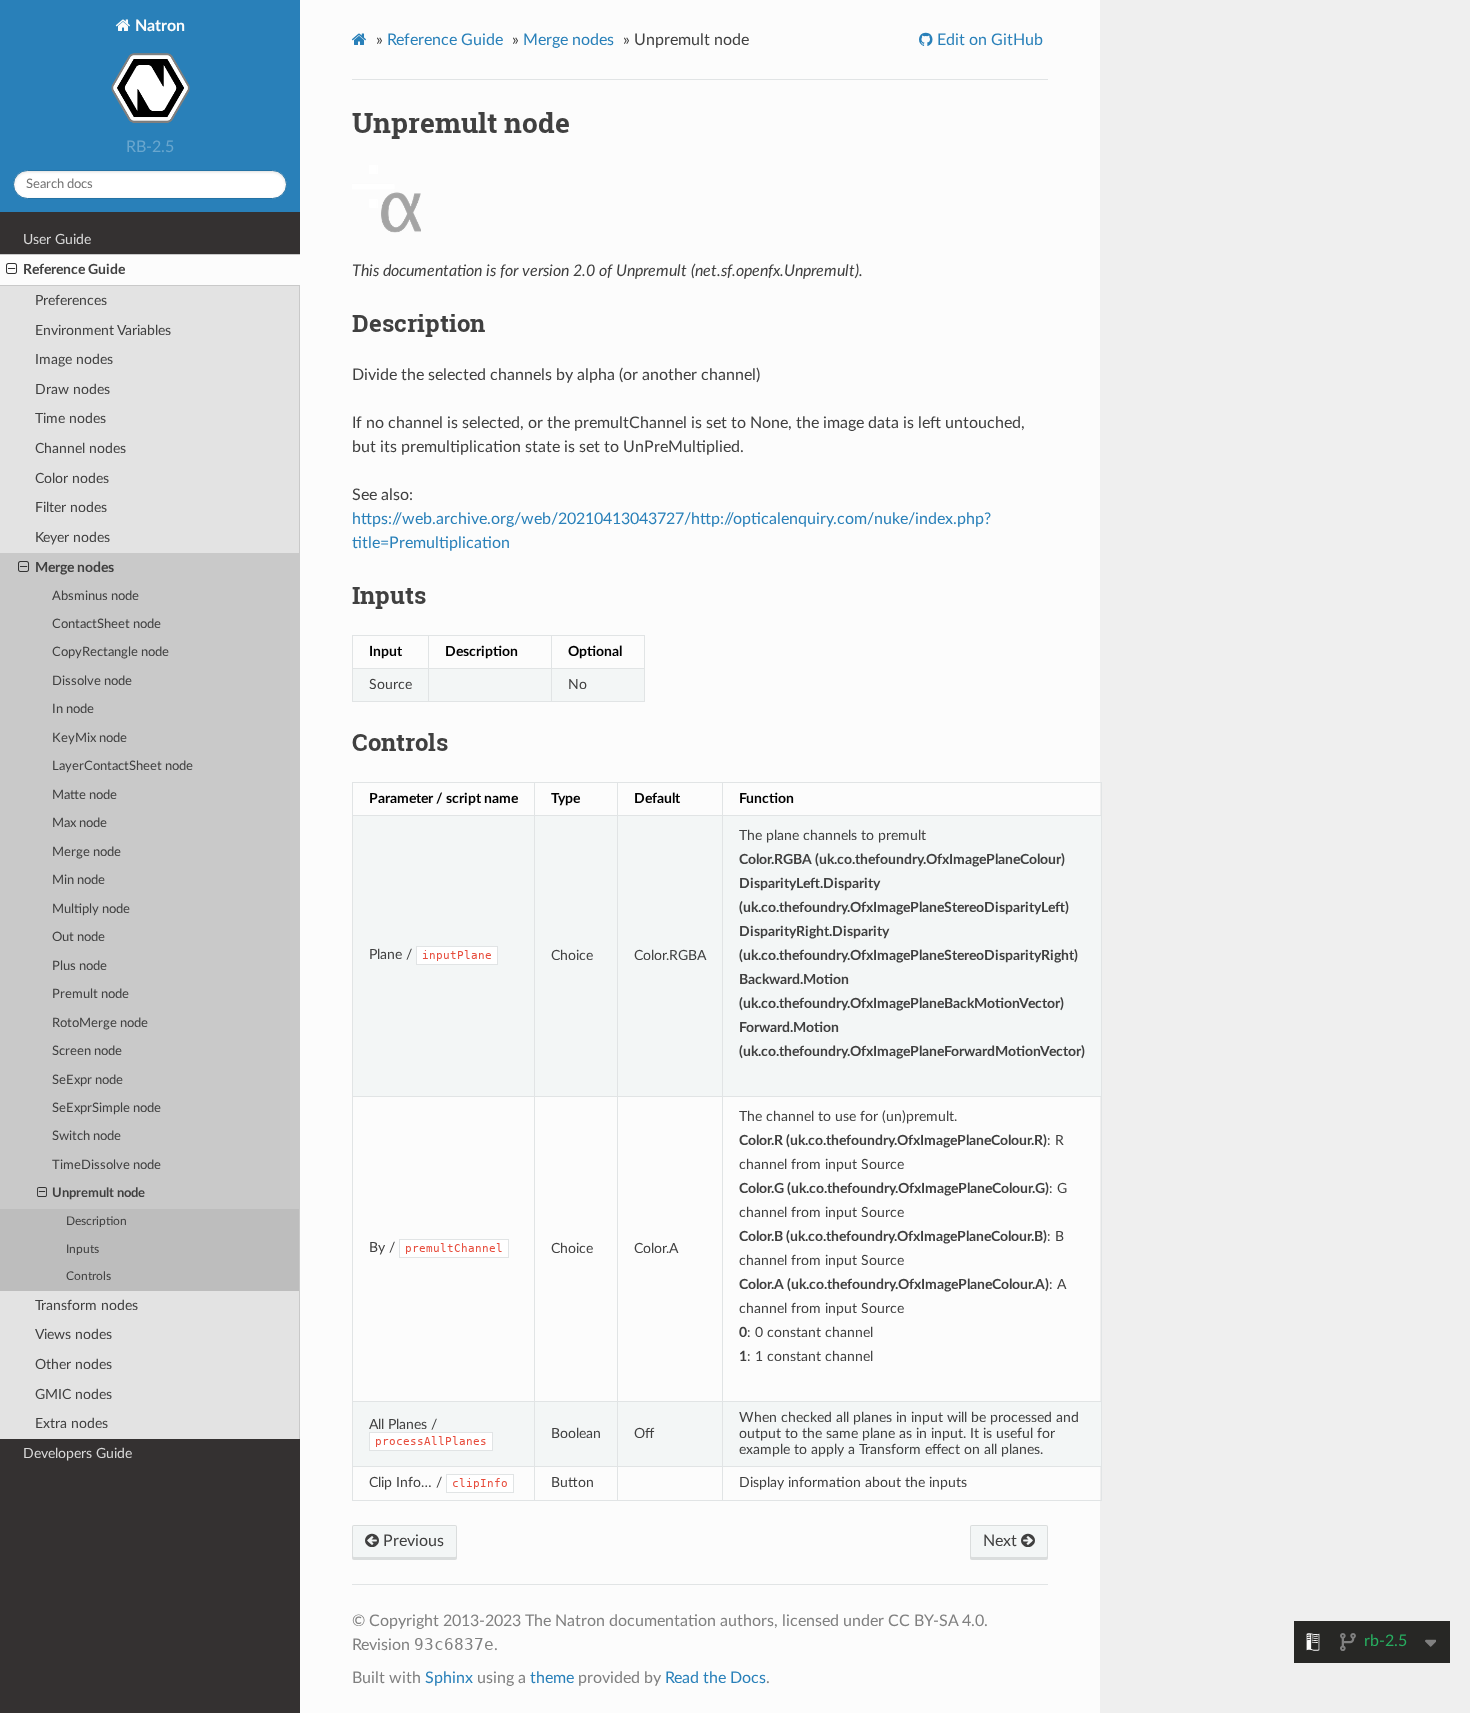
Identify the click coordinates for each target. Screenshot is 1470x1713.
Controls (88, 1276)
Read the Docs (715, 1678)
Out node (78, 937)
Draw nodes (72, 389)
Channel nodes (80, 448)
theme (552, 1678)
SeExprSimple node (106, 1108)
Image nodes (74, 359)
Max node (79, 823)
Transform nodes (86, 1305)
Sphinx (449, 1678)
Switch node (86, 1136)
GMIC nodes (73, 1394)
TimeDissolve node (106, 1165)
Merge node (86, 852)
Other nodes (73, 1364)
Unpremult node (98, 1193)
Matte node (84, 795)
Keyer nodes (72, 537)
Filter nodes (71, 507)
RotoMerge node (100, 1023)
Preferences (71, 300)
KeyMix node (89, 738)
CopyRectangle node (110, 652)
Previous (411, 1541)
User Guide (57, 239)
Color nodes (72, 478)
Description (96, 1221)
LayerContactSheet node (122, 766)
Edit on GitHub (988, 40)
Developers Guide (77, 1453)
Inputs (82, 1249)
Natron (158, 26)
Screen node (87, 1051)
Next (1002, 1541)
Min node (78, 880)
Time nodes (70, 418)
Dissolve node (92, 681)
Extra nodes (71, 1423)
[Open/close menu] (11, 270)
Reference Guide (74, 269)
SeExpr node (87, 1080)
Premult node (90, 994)
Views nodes (73, 1334)
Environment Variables (103, 330)
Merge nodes (74, 567)
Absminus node (95, 596)
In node (73, 709)
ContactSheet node (106, 624)
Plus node (79, 966)
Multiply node (91, 909)
